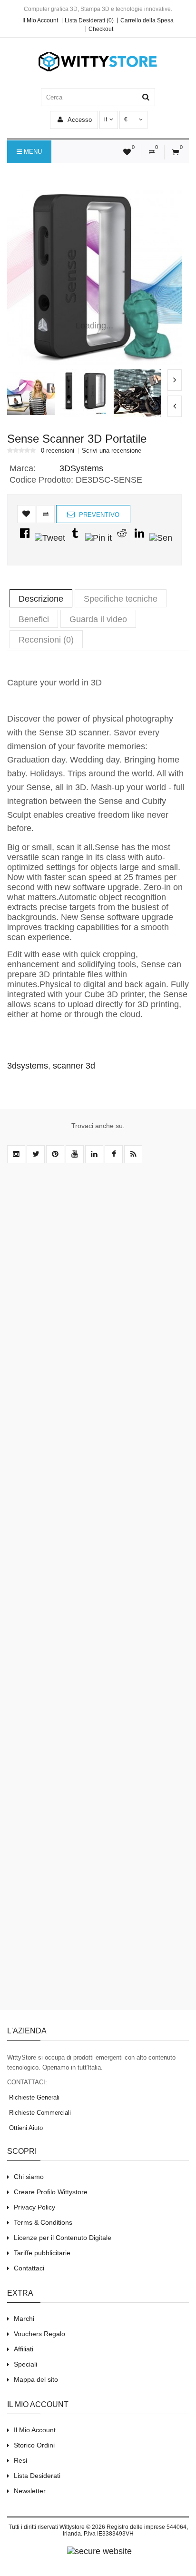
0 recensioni (58, 451)
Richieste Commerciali (39, 2113)
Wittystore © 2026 (82, 2527)
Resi (20, 2460)
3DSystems (81, 468)
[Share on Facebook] (25, 538)
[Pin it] (98, 538)
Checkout (101, 29)
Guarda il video (98, 619)
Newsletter (30, 2491)
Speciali (25, 2364)
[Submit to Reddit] (122, 538)
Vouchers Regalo (39, 2334)
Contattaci (29, 2268)
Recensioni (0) (46, 640)
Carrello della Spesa (147, 20)
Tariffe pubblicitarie (42, 2253)
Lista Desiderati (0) (89, 20)
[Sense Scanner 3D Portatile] (94, 277)
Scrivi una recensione (112, 451)
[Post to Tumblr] (75, 538)
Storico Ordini (34, 2445)
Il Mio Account (40, 20)
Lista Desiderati (37, 2476)
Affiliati (24, 2349)
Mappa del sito (36, 2379)
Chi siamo (29, 2177)
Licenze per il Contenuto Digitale (63, 2238)
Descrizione (41, 599)
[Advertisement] (98, 1592)
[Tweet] (50, 538)
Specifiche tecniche (121, 599)
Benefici (34, 619)
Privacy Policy (34, 2207)
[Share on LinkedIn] (139, 538)
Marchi (24, 2318)
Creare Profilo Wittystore (51, 2192)
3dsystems (28, 1066)
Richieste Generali (33, 2097)
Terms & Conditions (43, 2222)
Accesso (79, 120)
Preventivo (98, 515)
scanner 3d (74, 1066)
